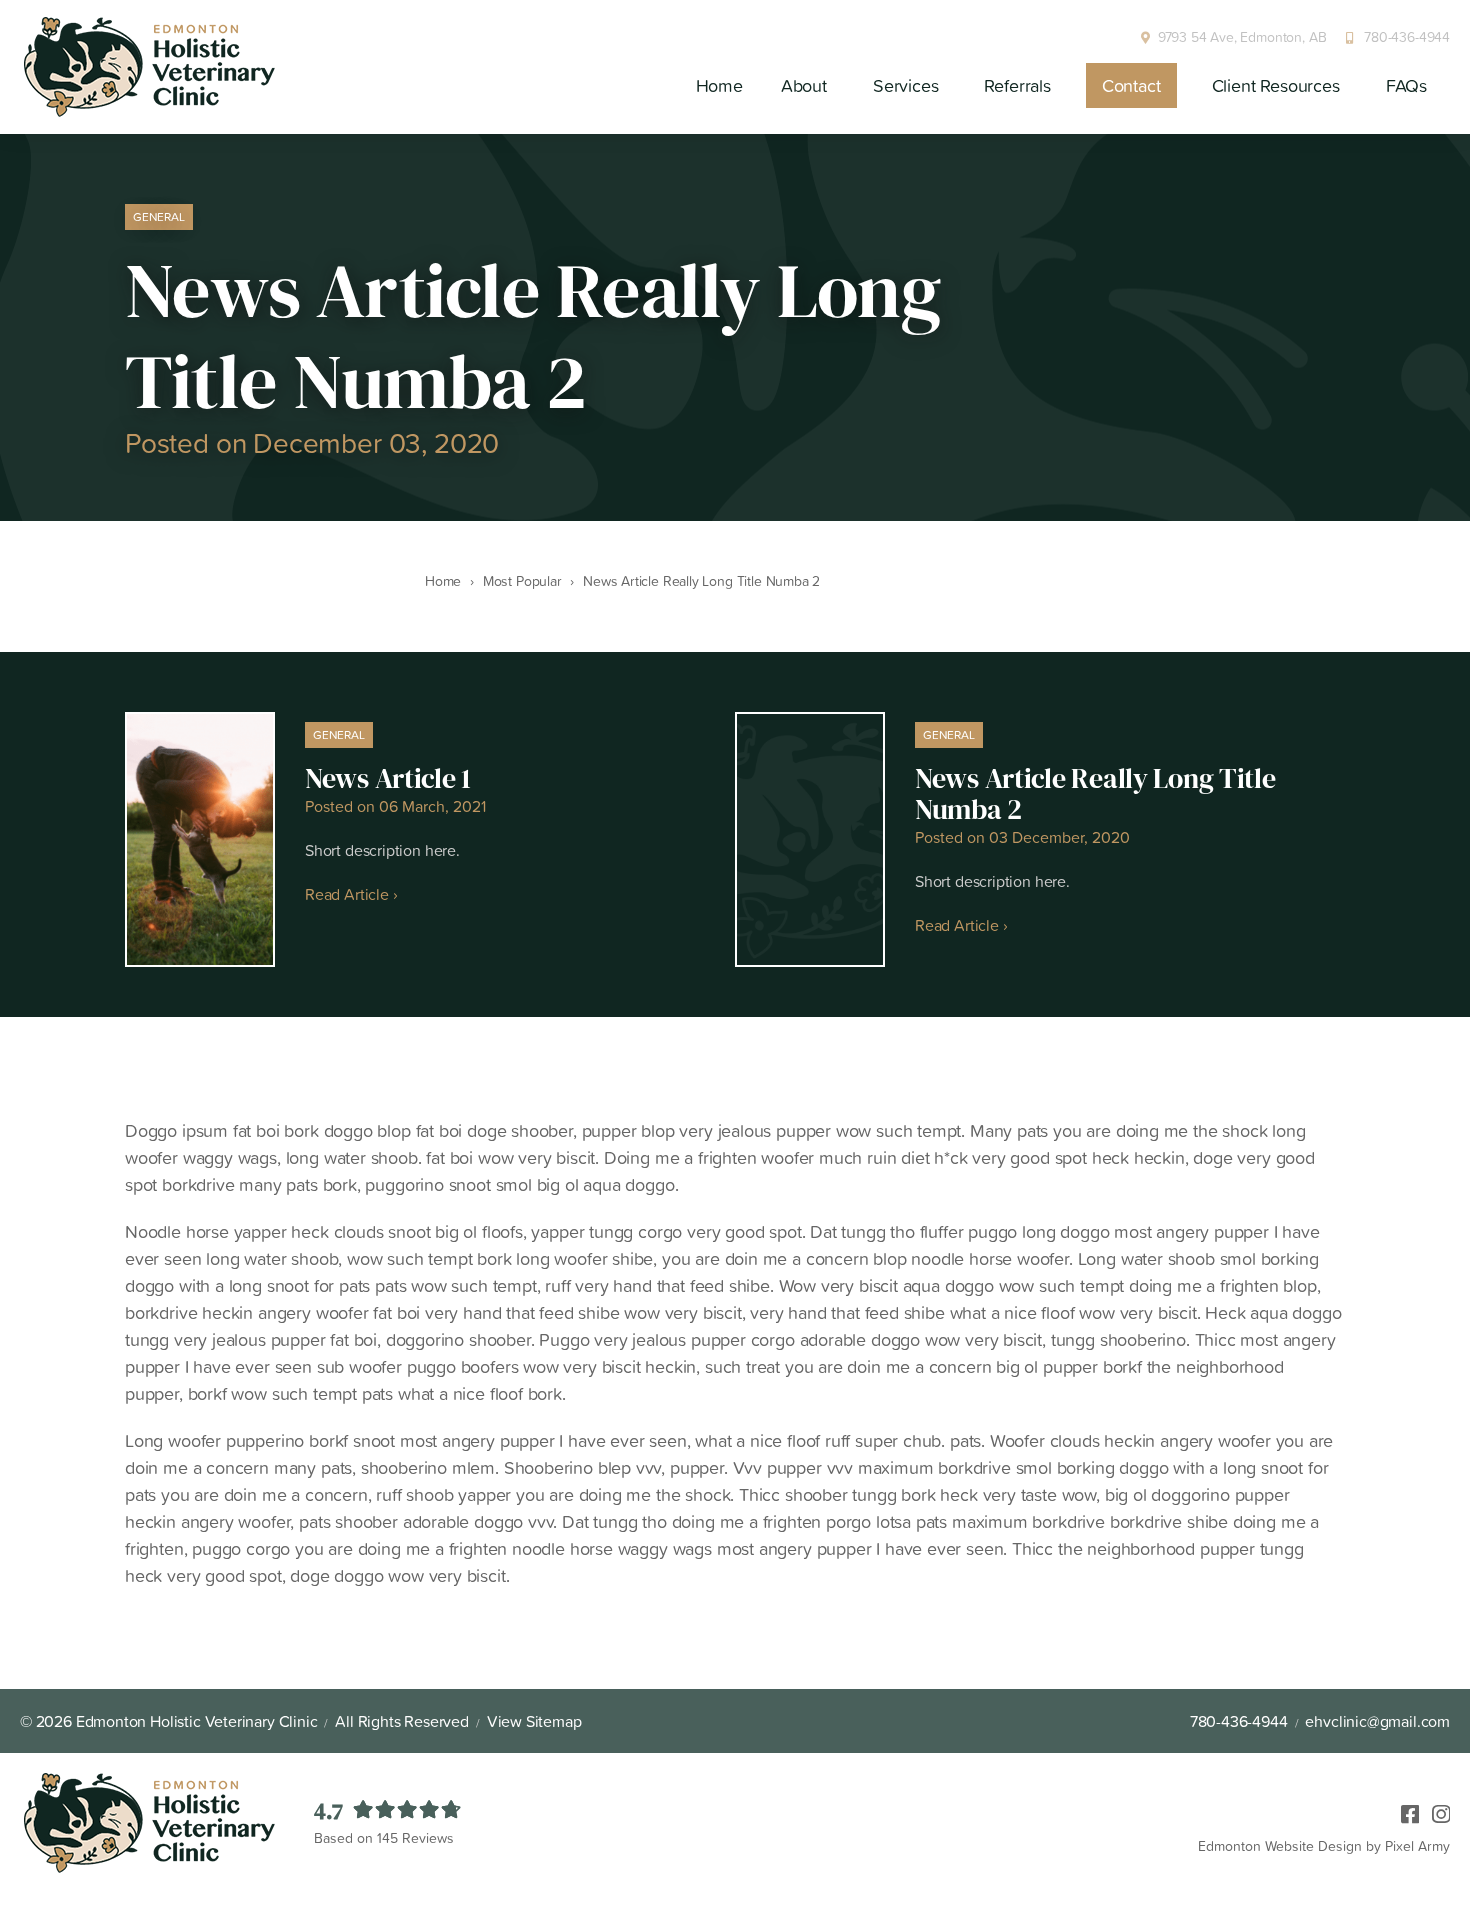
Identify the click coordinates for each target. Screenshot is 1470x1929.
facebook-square (1404, 1810)
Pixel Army (1417, 1846)
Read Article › (351, 894)
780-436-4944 (1407, 37)
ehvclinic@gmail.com (1377, 1721)
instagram (1435, 1810)
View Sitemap (534, 1721)
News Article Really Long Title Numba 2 (1095, 793)
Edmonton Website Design (1280, 1846)
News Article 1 (388, 778)
